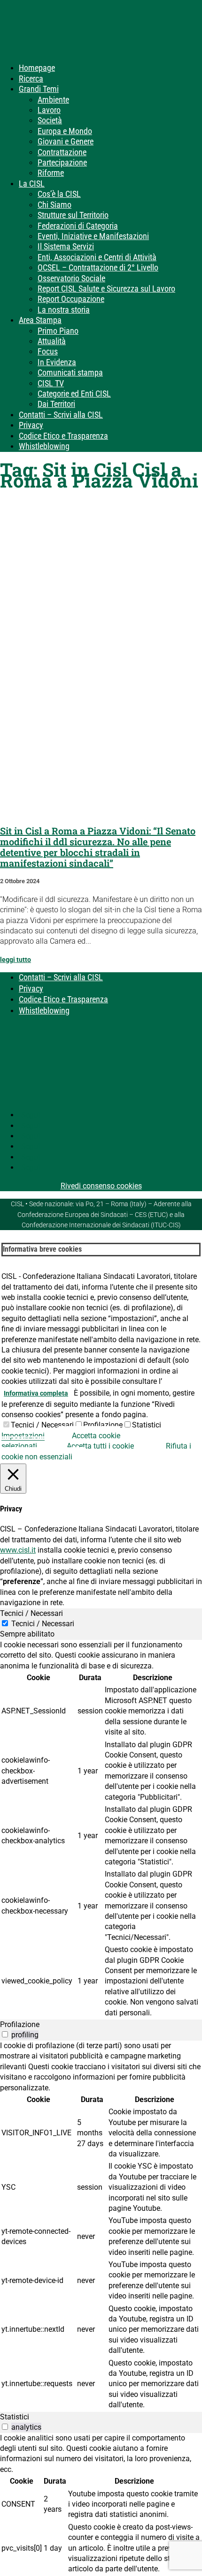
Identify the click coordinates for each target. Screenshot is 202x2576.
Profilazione (103, 1425)
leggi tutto (16, 960)
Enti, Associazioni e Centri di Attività (97, 257)
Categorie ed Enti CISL (74, 394)
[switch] (5, 2034)
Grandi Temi (39, 89)
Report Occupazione (71, 299)
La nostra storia (64, 310)
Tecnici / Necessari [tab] (31, 1613)
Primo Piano (58, 331)
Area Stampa (40, 320)
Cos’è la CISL (59, 194)
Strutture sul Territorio (73, 215)
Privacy (31, 425)
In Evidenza (57, 362)
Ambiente (53, 100)
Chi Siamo (54, 205)
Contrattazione (62, 152)
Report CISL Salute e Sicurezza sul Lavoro (106, 289)
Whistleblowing (44, 446)
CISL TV (51, 383)
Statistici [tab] (15, 2417)
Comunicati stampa (70, 372)
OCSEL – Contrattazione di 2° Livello (98, 267)
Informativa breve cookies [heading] (42, 1249)
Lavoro (49, 110)
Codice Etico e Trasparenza (63, 436)
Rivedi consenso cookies (101, 1186)
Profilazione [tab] (20, 2024)
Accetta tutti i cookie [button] (100, 1446)
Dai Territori (56, 404)
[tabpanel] (101, 1830)
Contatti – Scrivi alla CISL (61, 415)
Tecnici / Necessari (42, 1425)
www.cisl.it (18, 1550)
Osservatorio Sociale (71, 278)
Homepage (37, 68)
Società (50, 120)
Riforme (51, 173)
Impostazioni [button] (23, 1436)
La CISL (32, 184)
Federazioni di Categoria (78, 226)
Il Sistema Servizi (66, 246)
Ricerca (31, 79)
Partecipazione (62, 162)
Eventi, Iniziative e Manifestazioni (93, 236)
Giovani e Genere (66, 141)
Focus (48, 351)
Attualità (52, 341)
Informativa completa (36, 1393)
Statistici (147, 1425)
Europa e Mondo (65, 131)
